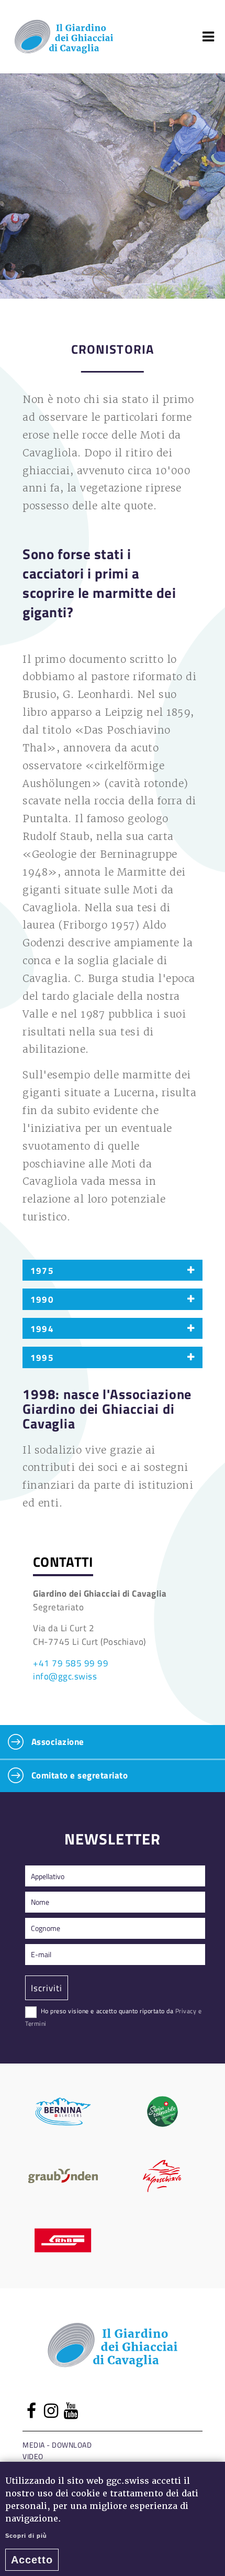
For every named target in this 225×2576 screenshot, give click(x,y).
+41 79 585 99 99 (71, 1663)
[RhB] (63, 2240)
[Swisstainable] (162, 2111)
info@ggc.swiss (65, 1676)
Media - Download (57, 2445)
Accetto (32, 2560)
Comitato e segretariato (78, 1775)
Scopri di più (26, 2536)
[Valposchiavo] (162, 2176)
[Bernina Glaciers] (63, 2111)
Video (33, 2456)
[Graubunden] (63, 2176)
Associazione (57, 1741)
